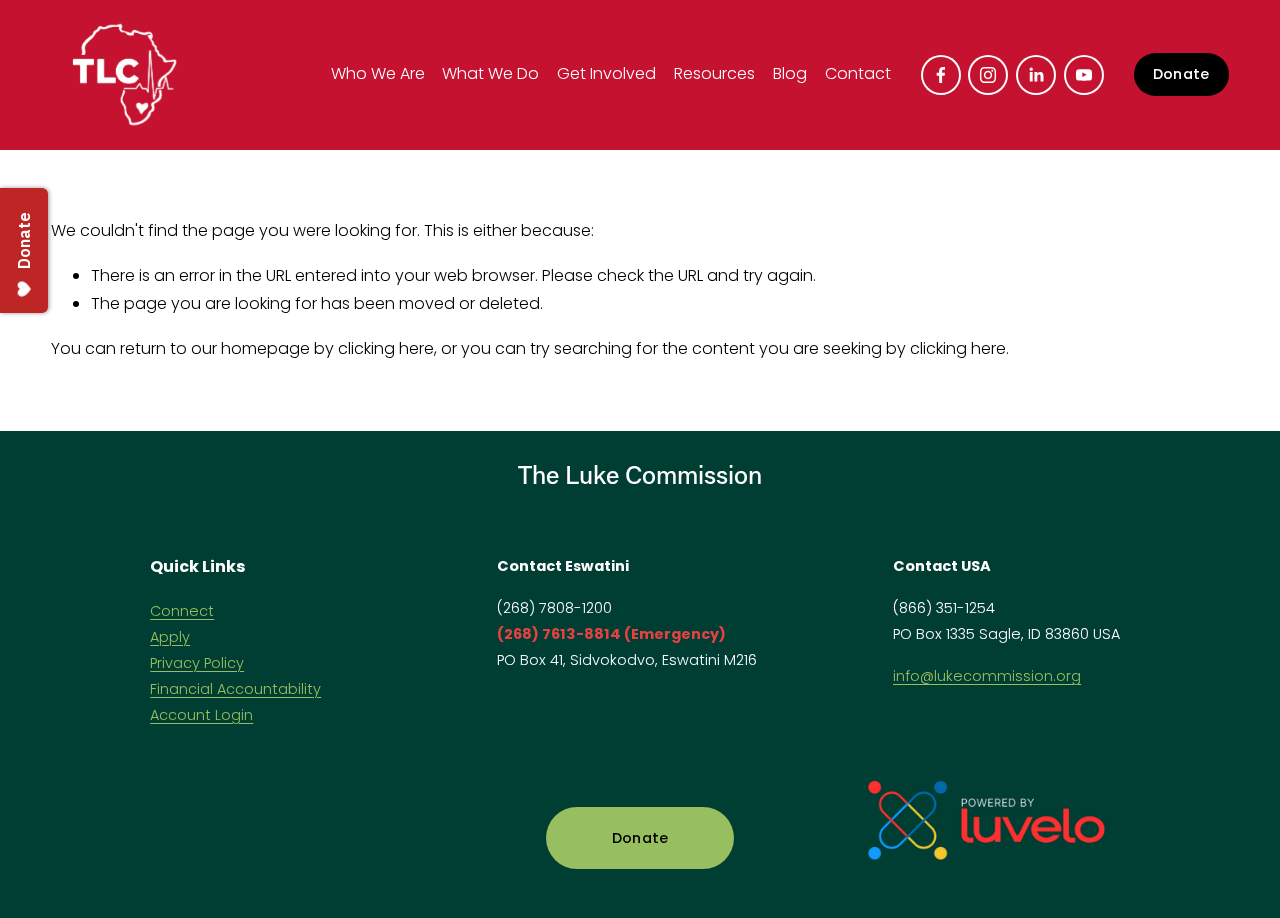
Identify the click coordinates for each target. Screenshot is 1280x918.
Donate (1181, 74)
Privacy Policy (197, 663)
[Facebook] (941, 75)
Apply (170, 637)
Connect (182, 611)
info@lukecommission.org (987, 676)
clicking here (386, 348)
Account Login (201, 715)
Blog (790, 73)
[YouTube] (1084, 75)
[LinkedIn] (1036, 75)
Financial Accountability (235, 689)
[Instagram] (988, 75)
